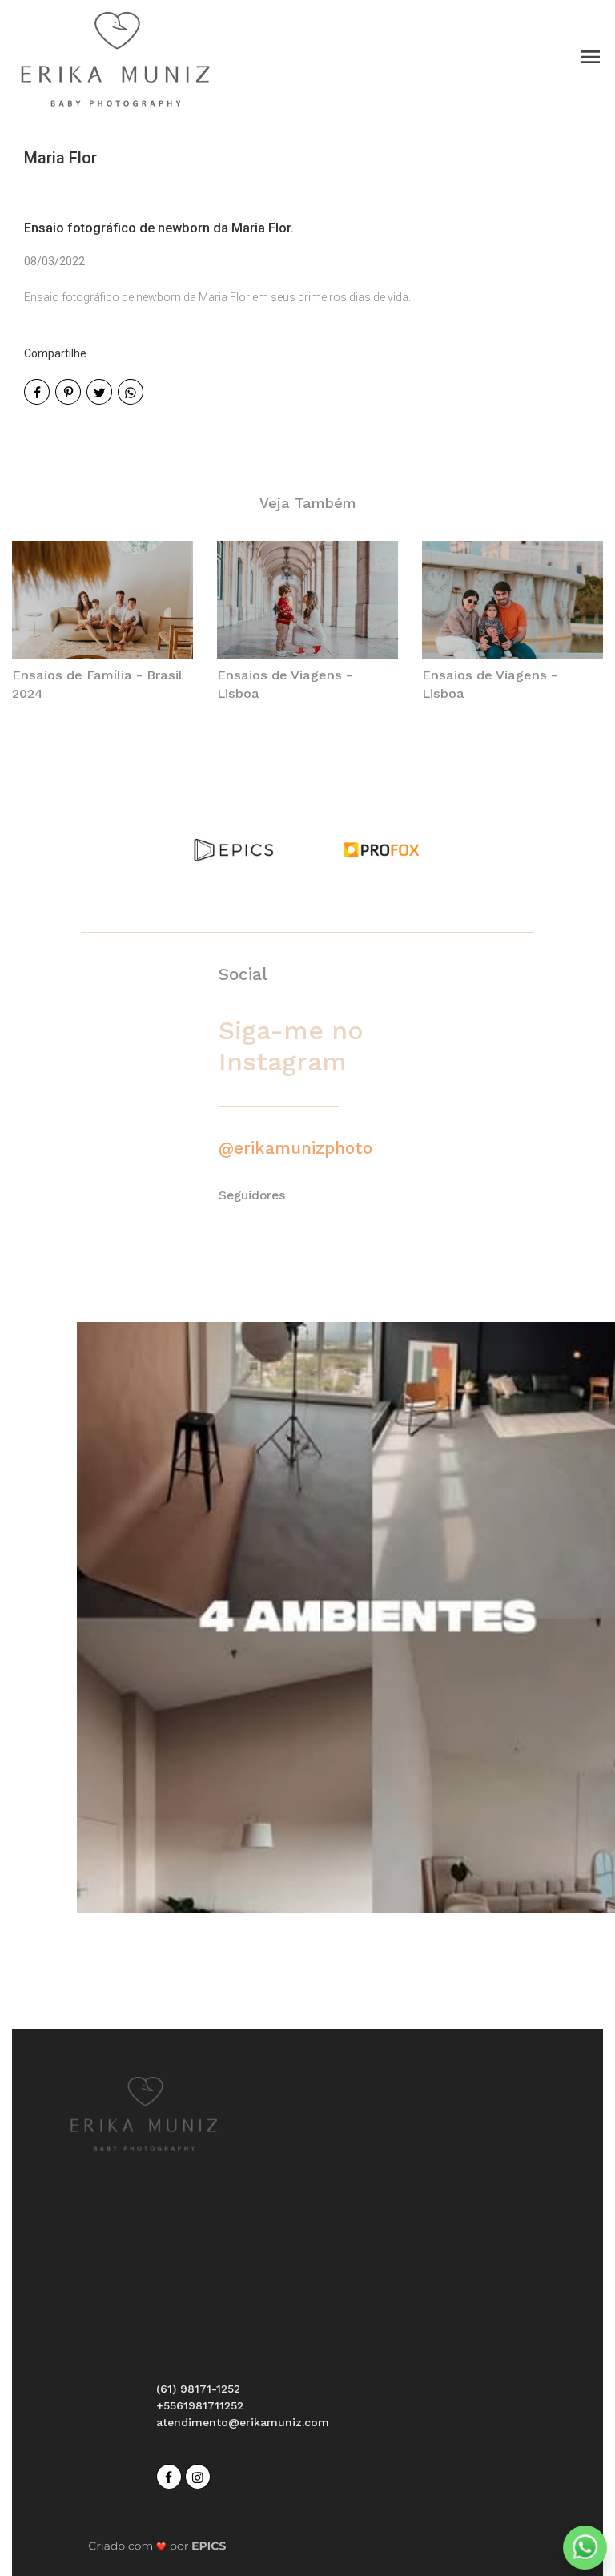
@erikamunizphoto (295, 1148)
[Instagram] (199, 2475)
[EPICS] (234, 849)
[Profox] (381, 849)
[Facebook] (171, 2475)
